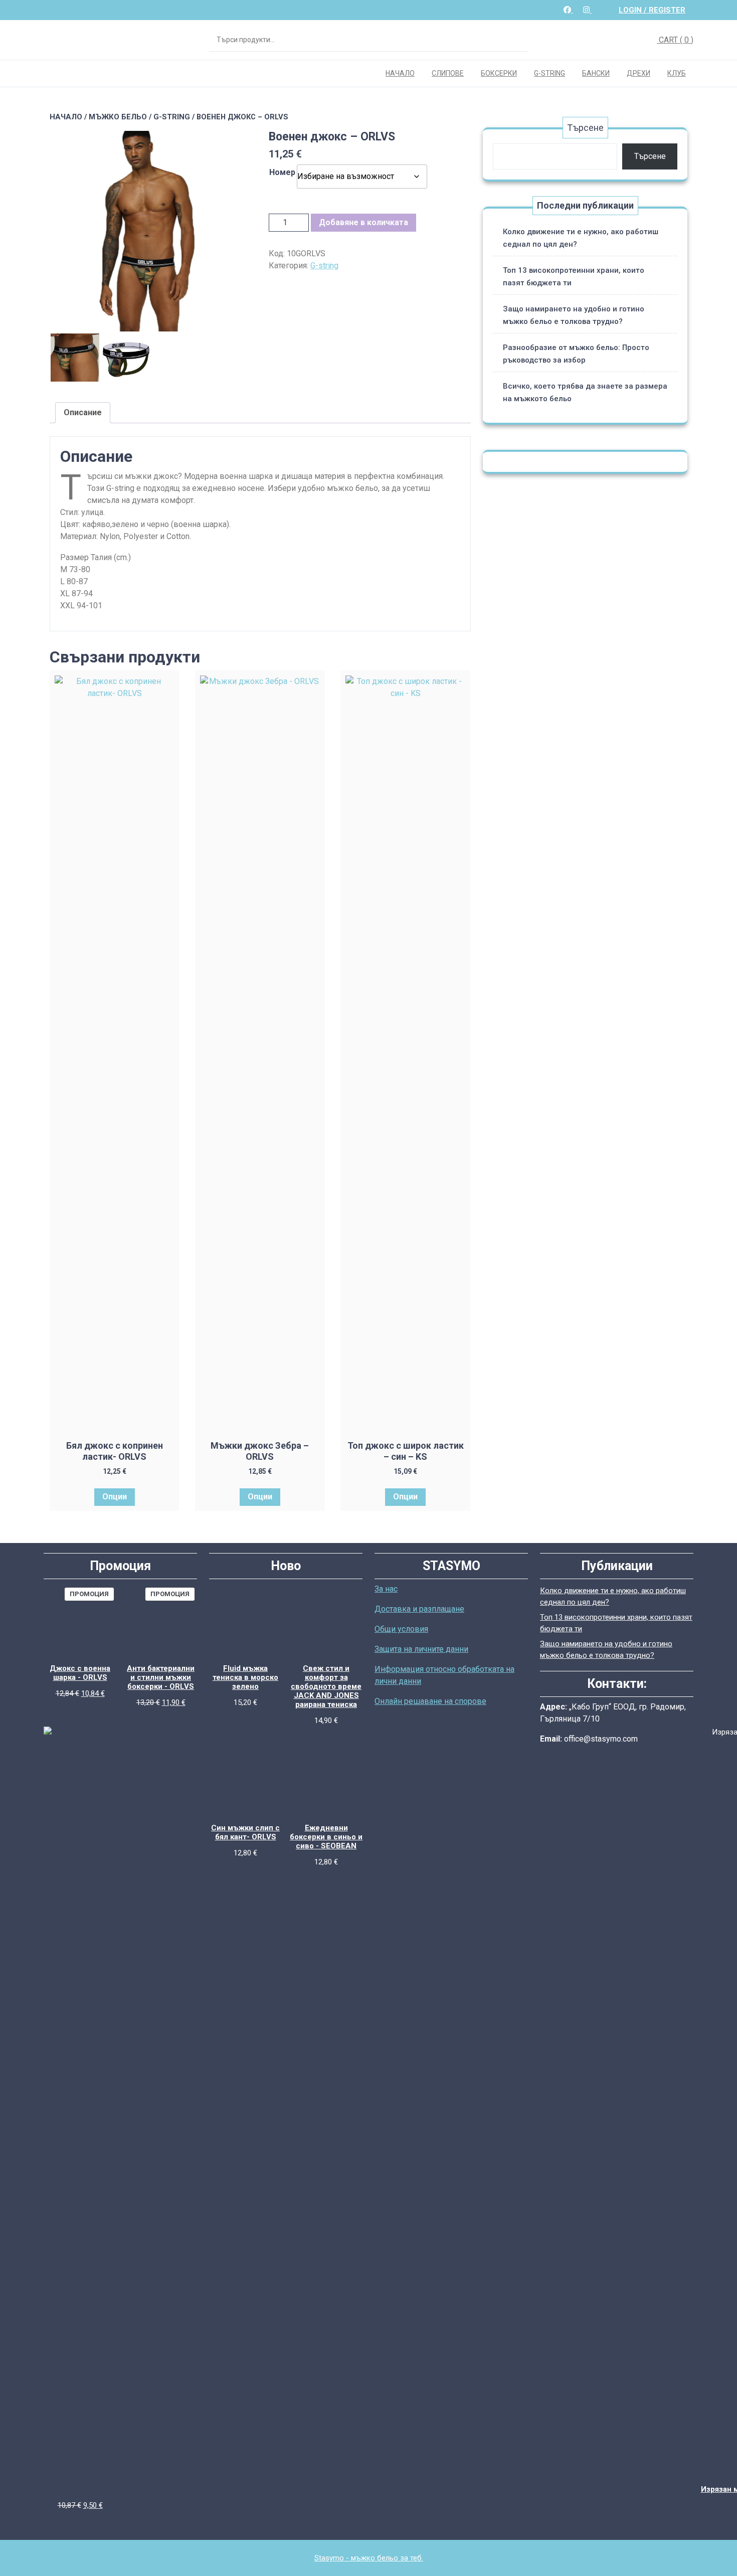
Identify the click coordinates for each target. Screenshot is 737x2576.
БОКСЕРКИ (499, 73)
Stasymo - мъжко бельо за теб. (369, 2558)
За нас (386, 1589)
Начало (400, 73)
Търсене (515, 40)
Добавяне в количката (363, 222)
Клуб (677, 73)
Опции (115, 1497)
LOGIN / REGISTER (652, 10)
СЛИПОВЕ (448, 73)
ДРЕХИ (638, 73)
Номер (282, 172)
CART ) (675, 40)
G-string (549, 73)
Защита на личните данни (421, 1649)
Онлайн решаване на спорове (430, 1701)
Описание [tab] (83, 412)
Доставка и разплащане (419, 1609)
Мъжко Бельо (118, 117)
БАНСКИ (596, 73)
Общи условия (401, 1629)
